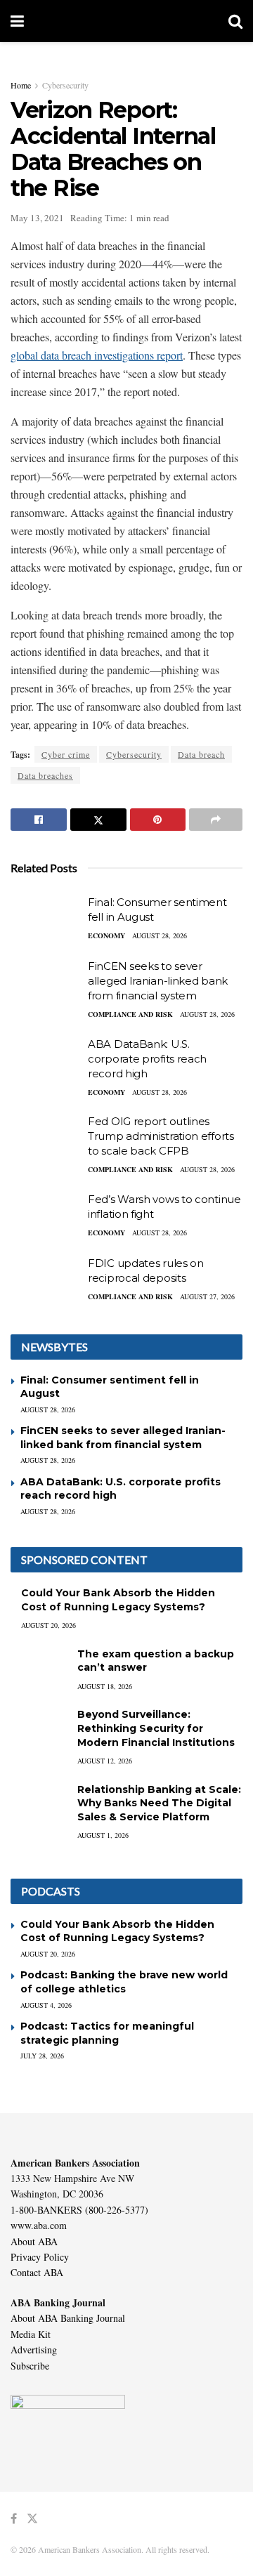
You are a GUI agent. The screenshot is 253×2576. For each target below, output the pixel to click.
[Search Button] (235, 21)
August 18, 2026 (105, 1686)
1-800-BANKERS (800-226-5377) (79, 2210)
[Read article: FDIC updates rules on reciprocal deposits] (46, 1281)
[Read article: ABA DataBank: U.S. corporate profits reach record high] (46, 1062)
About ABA (34, 2241)
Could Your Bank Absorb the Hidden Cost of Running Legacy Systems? (118, 1600)
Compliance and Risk (130, 1014)
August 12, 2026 (105, 1761)
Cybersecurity (65, 85)
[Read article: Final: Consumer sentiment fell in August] (46, 920)
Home (21, 85)
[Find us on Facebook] (14, 2519)
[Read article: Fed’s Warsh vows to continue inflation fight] (46, 1217)
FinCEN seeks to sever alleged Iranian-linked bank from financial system (158, 981)
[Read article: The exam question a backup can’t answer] (39, 1668)
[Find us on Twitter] (32, 2519)
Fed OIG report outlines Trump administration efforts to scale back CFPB (161, 1136)
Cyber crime (66, 754)
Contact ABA (37, 2272)
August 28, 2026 (160, 935)
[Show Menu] (17, 21)
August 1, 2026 (103, 1835)
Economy (106, 935)
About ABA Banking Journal (68, 2318)
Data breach (201, 754)
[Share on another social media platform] (216, 820)
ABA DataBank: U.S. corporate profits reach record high (147, 1059)
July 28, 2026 (42, 2056)
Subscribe (30, 2366)
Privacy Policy (40, 2257)
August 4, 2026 (46, 2005)
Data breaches (45, 775)
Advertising (34, 2350)
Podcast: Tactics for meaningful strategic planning (107, 2033)
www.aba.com (39, 2225)
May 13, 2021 (37, 218)
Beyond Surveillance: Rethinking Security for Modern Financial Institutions (156, 1728)
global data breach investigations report (97, 355)
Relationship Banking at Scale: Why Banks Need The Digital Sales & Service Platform (159, 1803)
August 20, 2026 (48, 1625)
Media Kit (31, 2334)
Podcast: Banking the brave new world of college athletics (124, 1982)
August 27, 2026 (207, 1296)
